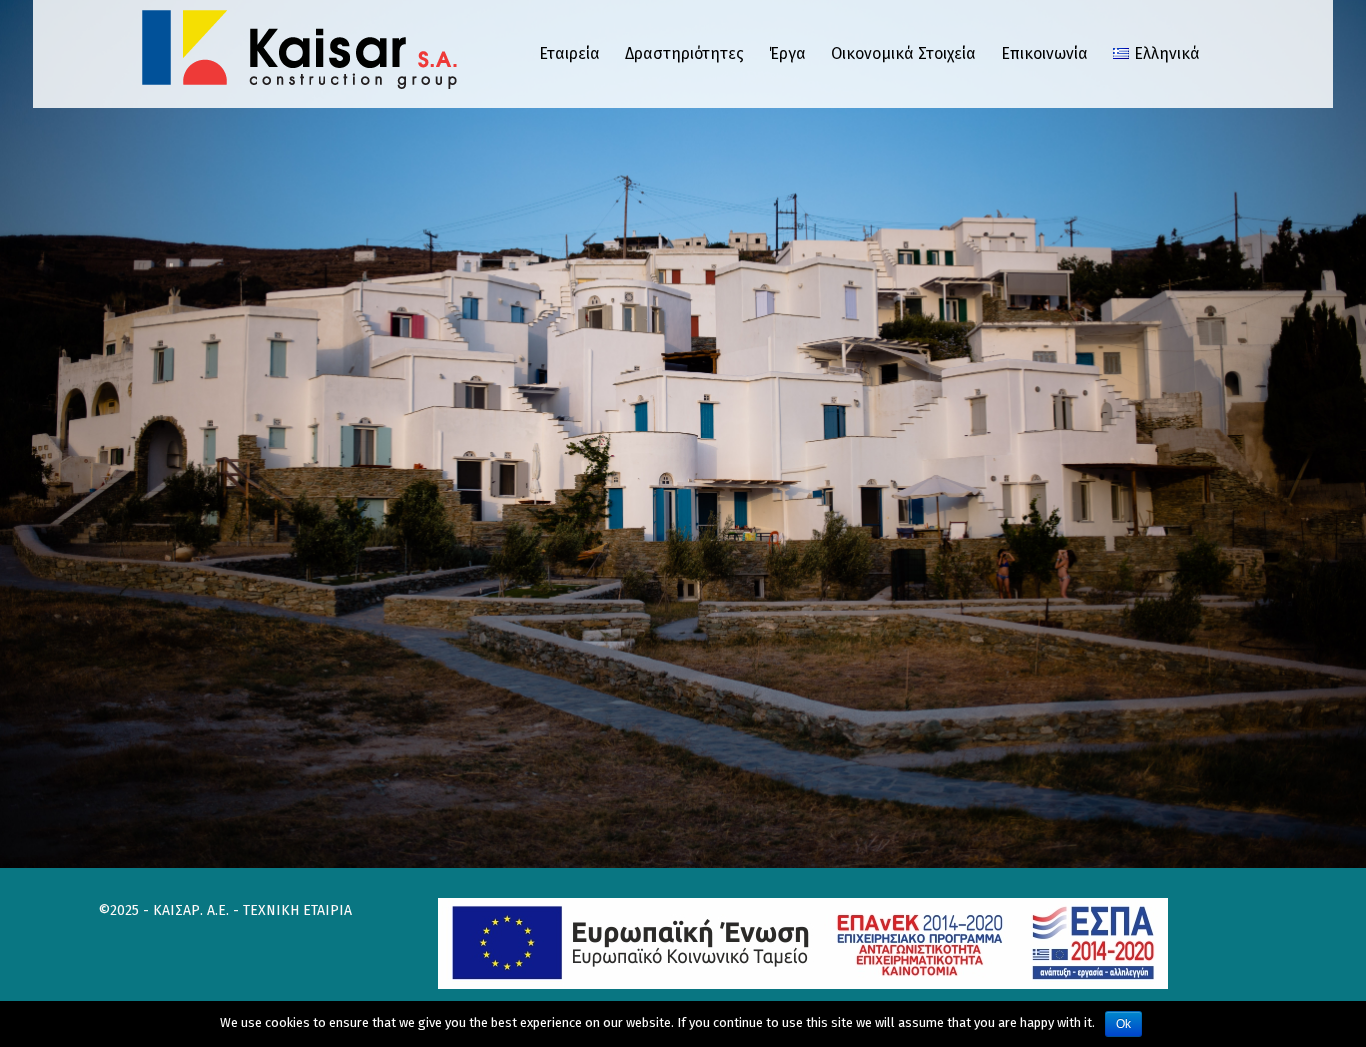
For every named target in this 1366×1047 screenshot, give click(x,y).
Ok (1123, 1024)
